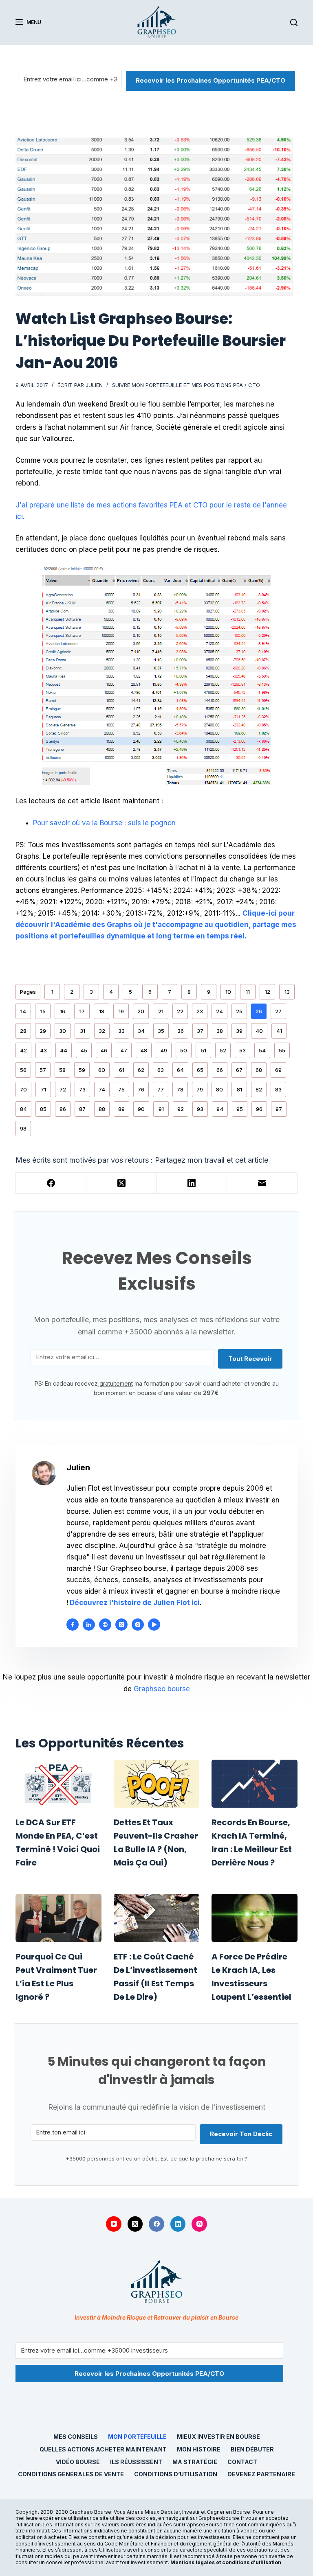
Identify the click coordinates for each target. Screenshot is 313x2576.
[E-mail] (262, 1183)
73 (82, 1089)
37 (200, 1031)
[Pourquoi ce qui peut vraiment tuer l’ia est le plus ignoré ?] (58, 1918)
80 (219, 1089)
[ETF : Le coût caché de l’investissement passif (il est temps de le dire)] (156, 1918)
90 (141, 1109)
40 (259, 1031)
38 (220, 1031)
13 (287, 992)
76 (141, 1089)
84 (23, 1109)
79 (200, 1089)
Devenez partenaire (261, 2474)
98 (23, 1128)
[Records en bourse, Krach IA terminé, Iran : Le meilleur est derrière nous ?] (254, 1784)
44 (64, 1050)
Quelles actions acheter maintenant (103, 2449)
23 (200, 1011)
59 (82, 1070)
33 (121, 1031)
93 (200, 1109)
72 (63, 1089)
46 (104, 1050)
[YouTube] (114, 2224)
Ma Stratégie (195, 2462)
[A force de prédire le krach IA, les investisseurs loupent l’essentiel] (254, 1918)
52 (223, 1050)
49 (164, 1050)
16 (63, 1011)
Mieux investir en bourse (218, 2437)
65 (200, 1070)
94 (220, 1109)
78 (180, 1089)
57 (43, 1070)
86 (63, 1109)
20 (141, 1011)
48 (144, 1050)
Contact (242, 2462)
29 (43, 1031)
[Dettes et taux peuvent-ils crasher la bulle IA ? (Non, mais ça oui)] (156, 1784)
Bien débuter (252, 2449)
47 (124, 1050)
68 (259, 1070)
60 (102, 1070)
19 (121, 1011)
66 (220, 1070)
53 (242, 1050)
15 (43, 1011)
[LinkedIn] (192, 1183)
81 (239, 1089)
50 (184, 1050)
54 (262, 1050)
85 (43, 1109)
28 (23, 1031)
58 (62, 1070)
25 (239, 1011)
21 (161, 1011)
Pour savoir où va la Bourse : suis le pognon (104, 823)
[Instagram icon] (138, 1625)
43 (43, 1050)
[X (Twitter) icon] (121, 1625)
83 (278, 1089)
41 (279, 1031)
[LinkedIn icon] (89, 1625)
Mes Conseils (76, 2437)
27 (278, 1011)
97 (279, 1109)
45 (84, 1050)
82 (259, 1089)
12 (268, 992)
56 (23, 1070)
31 (83, 1031)
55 (282, 1050)
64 (180, 1070)
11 (248, 992)
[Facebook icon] (73, 1625)
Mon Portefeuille (137, 2437)
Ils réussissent (136, 2462)
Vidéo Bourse (78, 2462)
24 (219, 1011)
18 (102, 1011)
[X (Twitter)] (122, 1183)
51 (204, 1050)
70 (23, 1089)
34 (141, 1031)
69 (278, 1070)
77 (161, 1089)
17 (82, 1011)
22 (180, 1011)
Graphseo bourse (162, 1689)
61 (122, 1070)
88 (102, 1109)
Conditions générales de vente (71, 2474)
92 (181, 1109)
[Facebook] (51, 1183)
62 (141, 1070)
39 (239, 1031)
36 (181, 1031)
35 (161, 1031)
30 (63, 1031)
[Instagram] (199, 2224)
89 (121, 1109)
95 (240, 1109)
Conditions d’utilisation (176, 2474)
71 (43, 1089)
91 (161, 1109)
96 (259, 1109)
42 (23, 1050)
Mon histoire (199, 2449)
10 (228, 992)
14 (23, 1011)
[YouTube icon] (154, 1625)
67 (239, 1070)
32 (102, 1031)
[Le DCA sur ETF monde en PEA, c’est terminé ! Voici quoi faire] (58, 1784)
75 (121, 1089)
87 (82, 1109)
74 (102, 1089)
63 (161, 1070)
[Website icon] (105, 1625)
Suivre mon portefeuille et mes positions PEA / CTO (186, 385)
